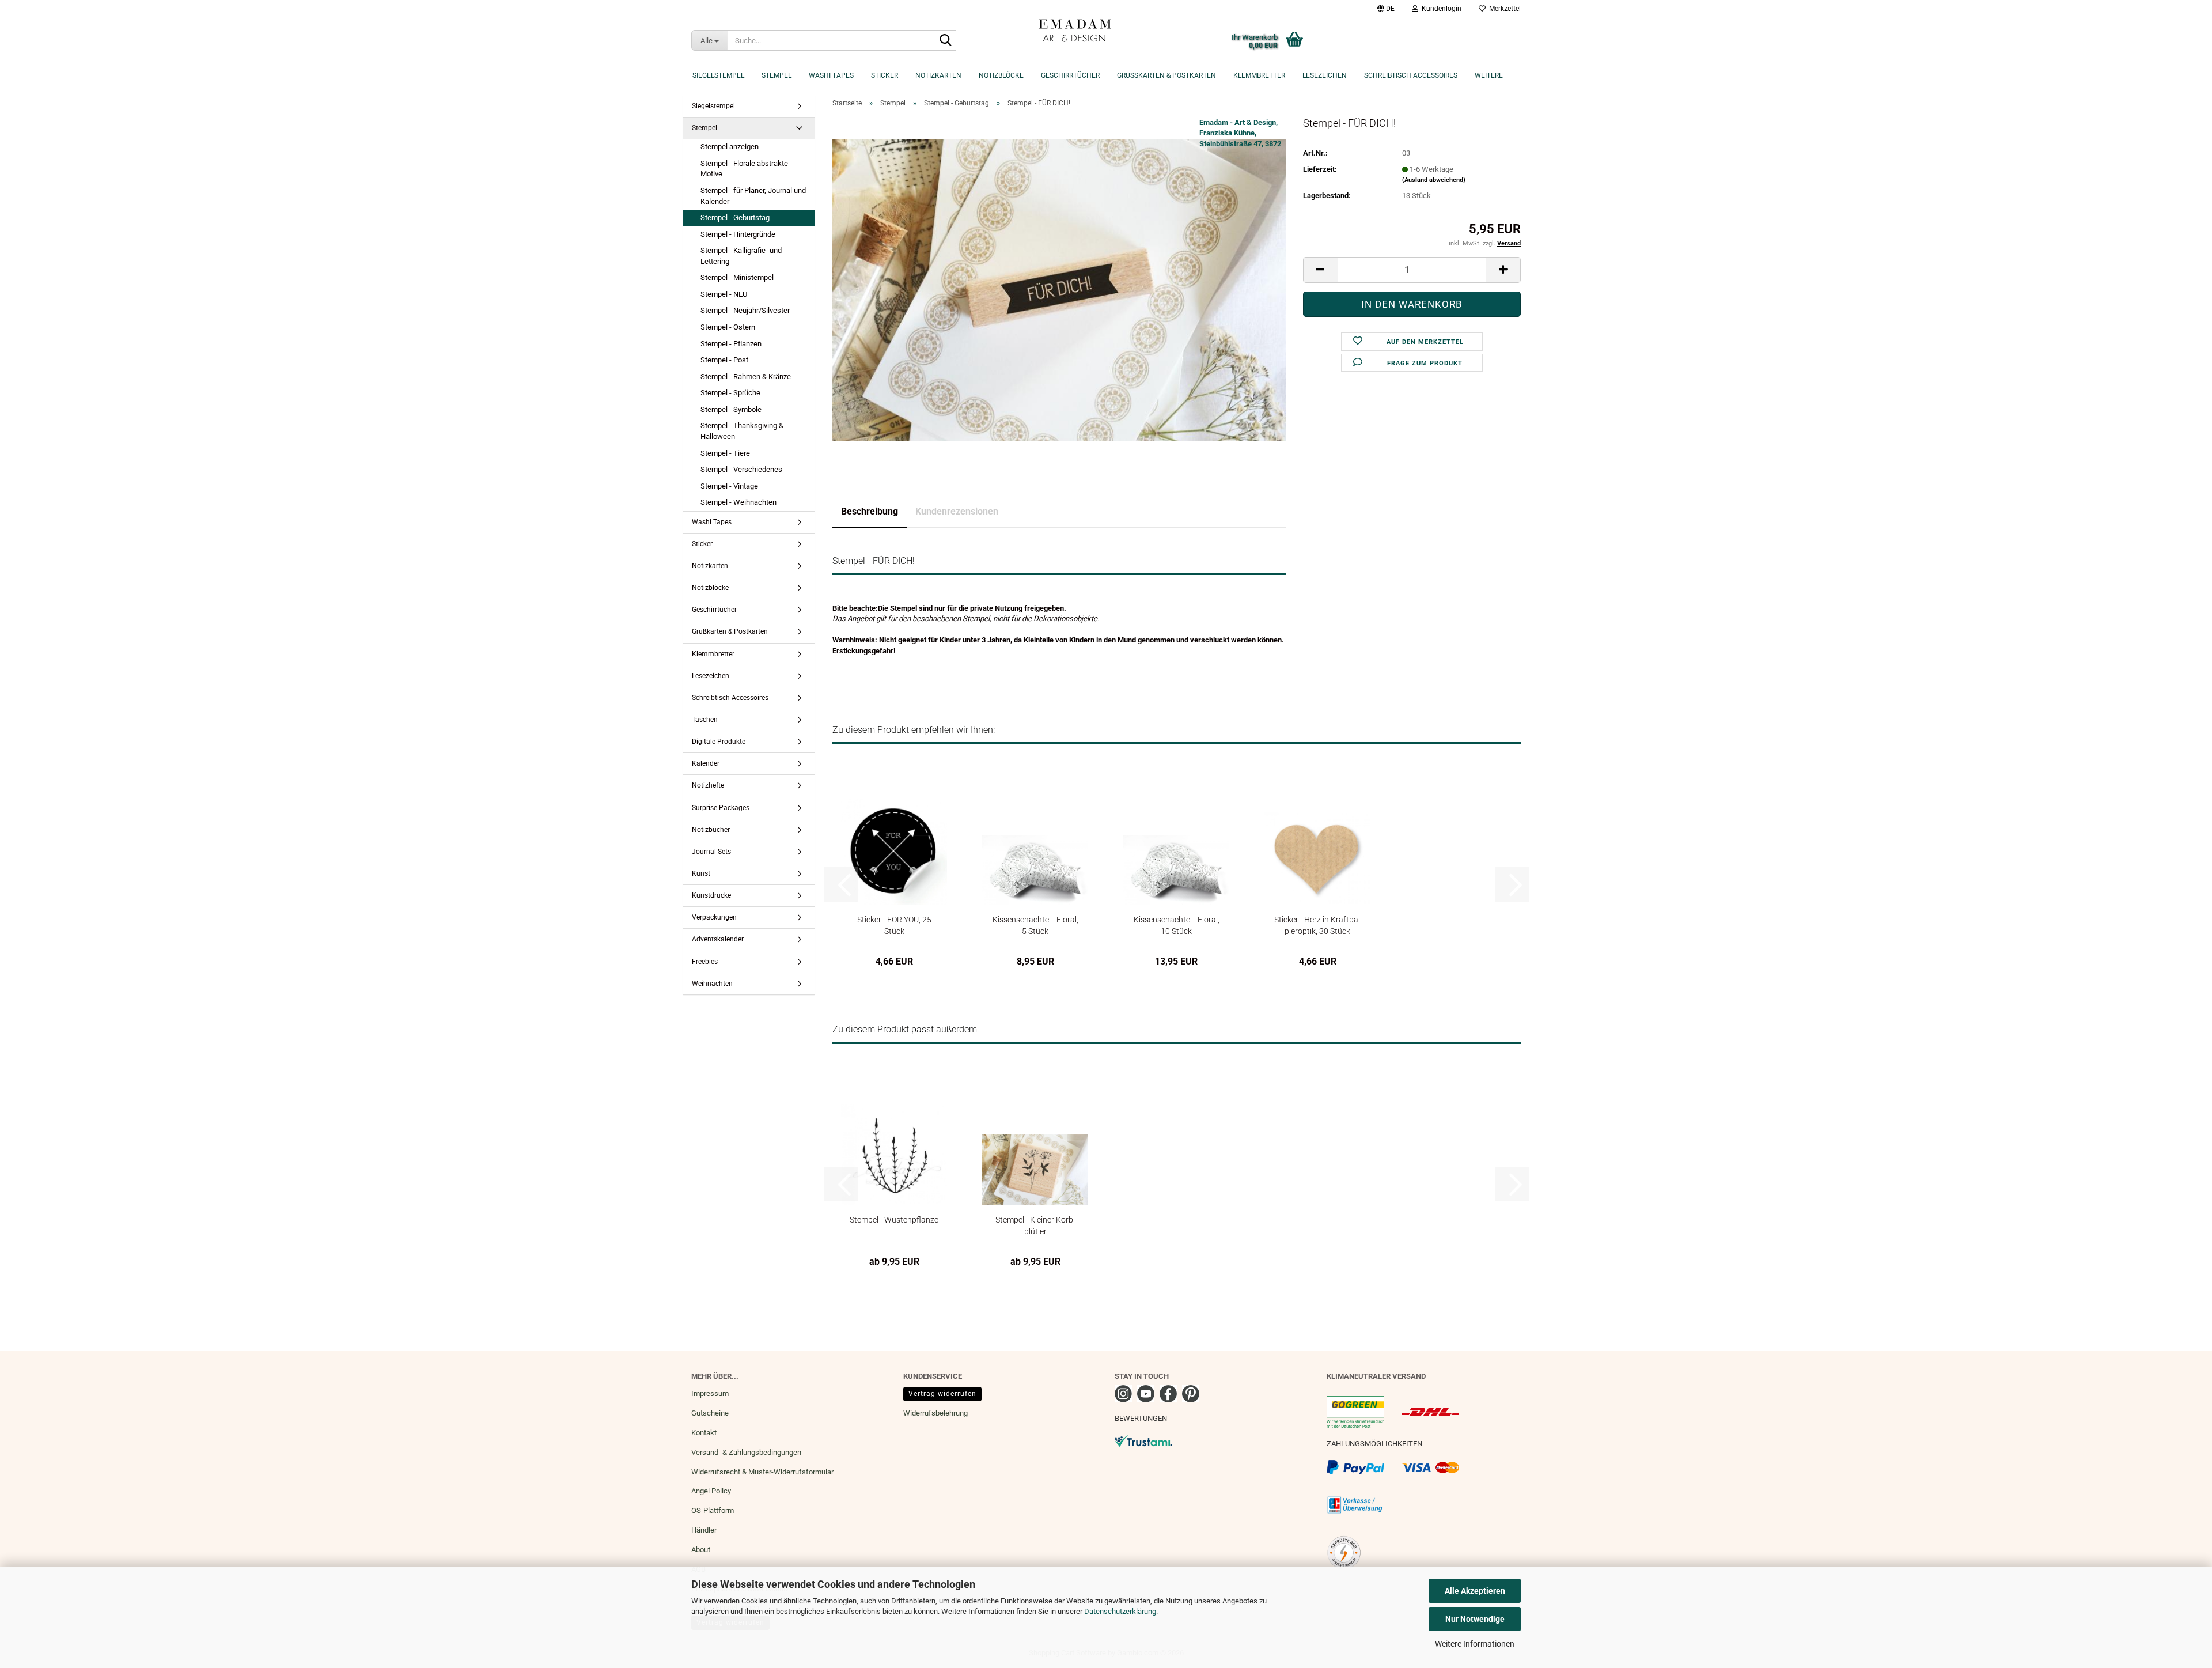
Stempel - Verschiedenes (741, 469)
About (701, 1550)
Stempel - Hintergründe (738, 234)
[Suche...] (945, 41)
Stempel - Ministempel (737, 277)
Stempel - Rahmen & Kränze (746, 377)
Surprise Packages (721, 808)
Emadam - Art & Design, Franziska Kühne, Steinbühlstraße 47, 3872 (1240, 133)
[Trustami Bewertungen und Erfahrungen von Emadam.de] (1143, 1440)
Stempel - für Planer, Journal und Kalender (753, 196)
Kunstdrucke (711, 895)
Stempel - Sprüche (730, 393)
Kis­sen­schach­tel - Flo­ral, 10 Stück (1177, 925)
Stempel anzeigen (730, 147)
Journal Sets (711, 852)
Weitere (1489, 75)
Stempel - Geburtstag (735, 218)
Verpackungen (714, 917)
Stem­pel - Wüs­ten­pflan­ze (894, 1220)
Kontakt (704, 1433)
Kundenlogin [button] (1440, 9)
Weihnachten (712, 984)
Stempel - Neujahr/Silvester (745, 310)
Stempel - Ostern (728, 327)
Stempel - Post (724, 360)
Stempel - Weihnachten (738, 502)
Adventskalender (718, 939)
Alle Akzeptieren (1475, 1591)
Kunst (701, 873)
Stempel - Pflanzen (731, 344)
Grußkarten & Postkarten (1166, 75)
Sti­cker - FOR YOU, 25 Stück (894, 925)
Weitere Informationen (1475, 1644)
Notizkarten (938, 75)
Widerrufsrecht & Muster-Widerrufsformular (762, 1472)
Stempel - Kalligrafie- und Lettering (741, 256)
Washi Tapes (831, 75)
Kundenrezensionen (957, 511)
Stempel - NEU (724, 294)
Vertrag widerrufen (942, 1394)
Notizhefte (708, 785)
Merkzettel (1503, 9)
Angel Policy (711, 1491)
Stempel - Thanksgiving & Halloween (742, 431)
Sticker (885, 75)
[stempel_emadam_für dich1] (1059, 290)
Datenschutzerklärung (1120, 1611)
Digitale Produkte (719, 742)
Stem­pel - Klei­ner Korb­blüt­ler (1035, 1225)
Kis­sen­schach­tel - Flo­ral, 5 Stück (1035, 925)
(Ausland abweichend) (1434, 180)
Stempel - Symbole (731, 409)
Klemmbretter (1259, 75)
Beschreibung (870, 511)
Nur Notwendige (1475, 1619)
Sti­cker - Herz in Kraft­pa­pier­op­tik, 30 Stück (1317, 925)
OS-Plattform (713, 1510)
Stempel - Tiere (725, 453)
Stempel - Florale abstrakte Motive (744, 169)
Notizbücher (711, 830)
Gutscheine (710, 1413)
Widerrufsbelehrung (935, 1413)
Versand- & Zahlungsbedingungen (746, 1452)
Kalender (706, 763)
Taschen (705, 720)
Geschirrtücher (1070, 75)
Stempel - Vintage (729, 486)
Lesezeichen (1325, 75)
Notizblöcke (1001, 75)
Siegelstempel (718, 75)
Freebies (705, 962)
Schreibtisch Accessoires (1411, 75)
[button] (1386, 9)
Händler (704, 1530)
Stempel (777, 75)
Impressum (710, 1393)
